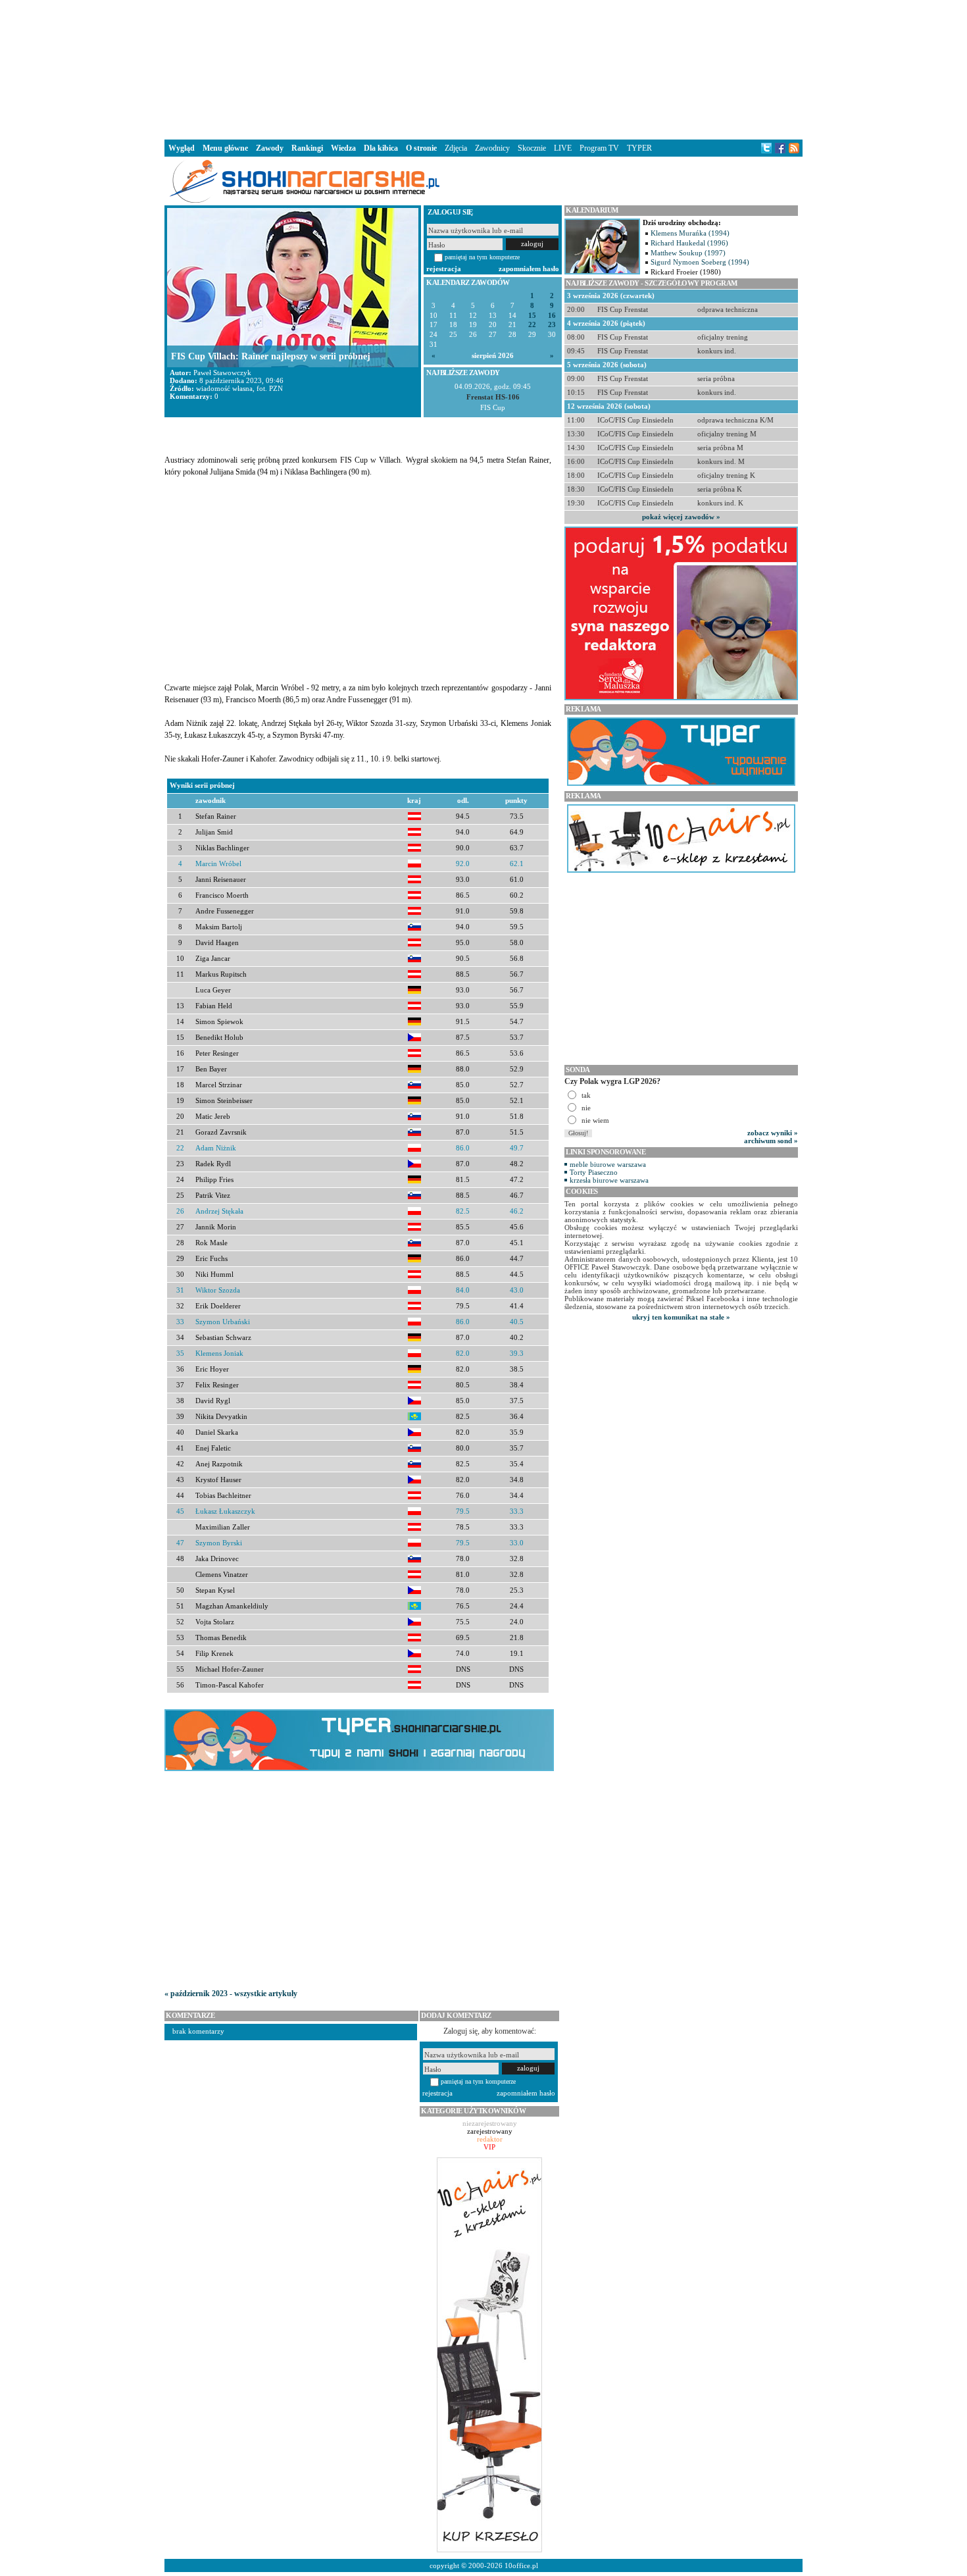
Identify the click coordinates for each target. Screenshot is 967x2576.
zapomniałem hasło (529, 269)
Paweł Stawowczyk (222, 373)
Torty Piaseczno (594, 1172)
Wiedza (343, 148)
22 (532, 325)
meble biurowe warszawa (608, 1164)
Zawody (270, 148)
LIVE (563, 148)
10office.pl (521, 2565)
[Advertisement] (484, 68)
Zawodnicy (492, 148)
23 (552, 325)
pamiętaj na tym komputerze (482, 257)
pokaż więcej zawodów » (681, 517)
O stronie (421, 148)
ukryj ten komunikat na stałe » (681, 1317)
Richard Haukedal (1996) (689, 243)
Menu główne (225, 148)
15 (532, 316)
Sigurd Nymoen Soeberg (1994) (700, 262)
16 (552, 316)
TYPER (639, 148)
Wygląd (182, 148)
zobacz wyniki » (773, 1133)
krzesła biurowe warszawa (609, 1180)
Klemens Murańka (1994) (690, 233)
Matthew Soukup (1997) (688, 253)
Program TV (599, 148)
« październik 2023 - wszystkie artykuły (231, 1994)
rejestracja (444, 269)
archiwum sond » (771, 1141)
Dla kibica (381, 148)
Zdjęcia (456, 148)
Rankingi (307, 148)
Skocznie (532, 148)
